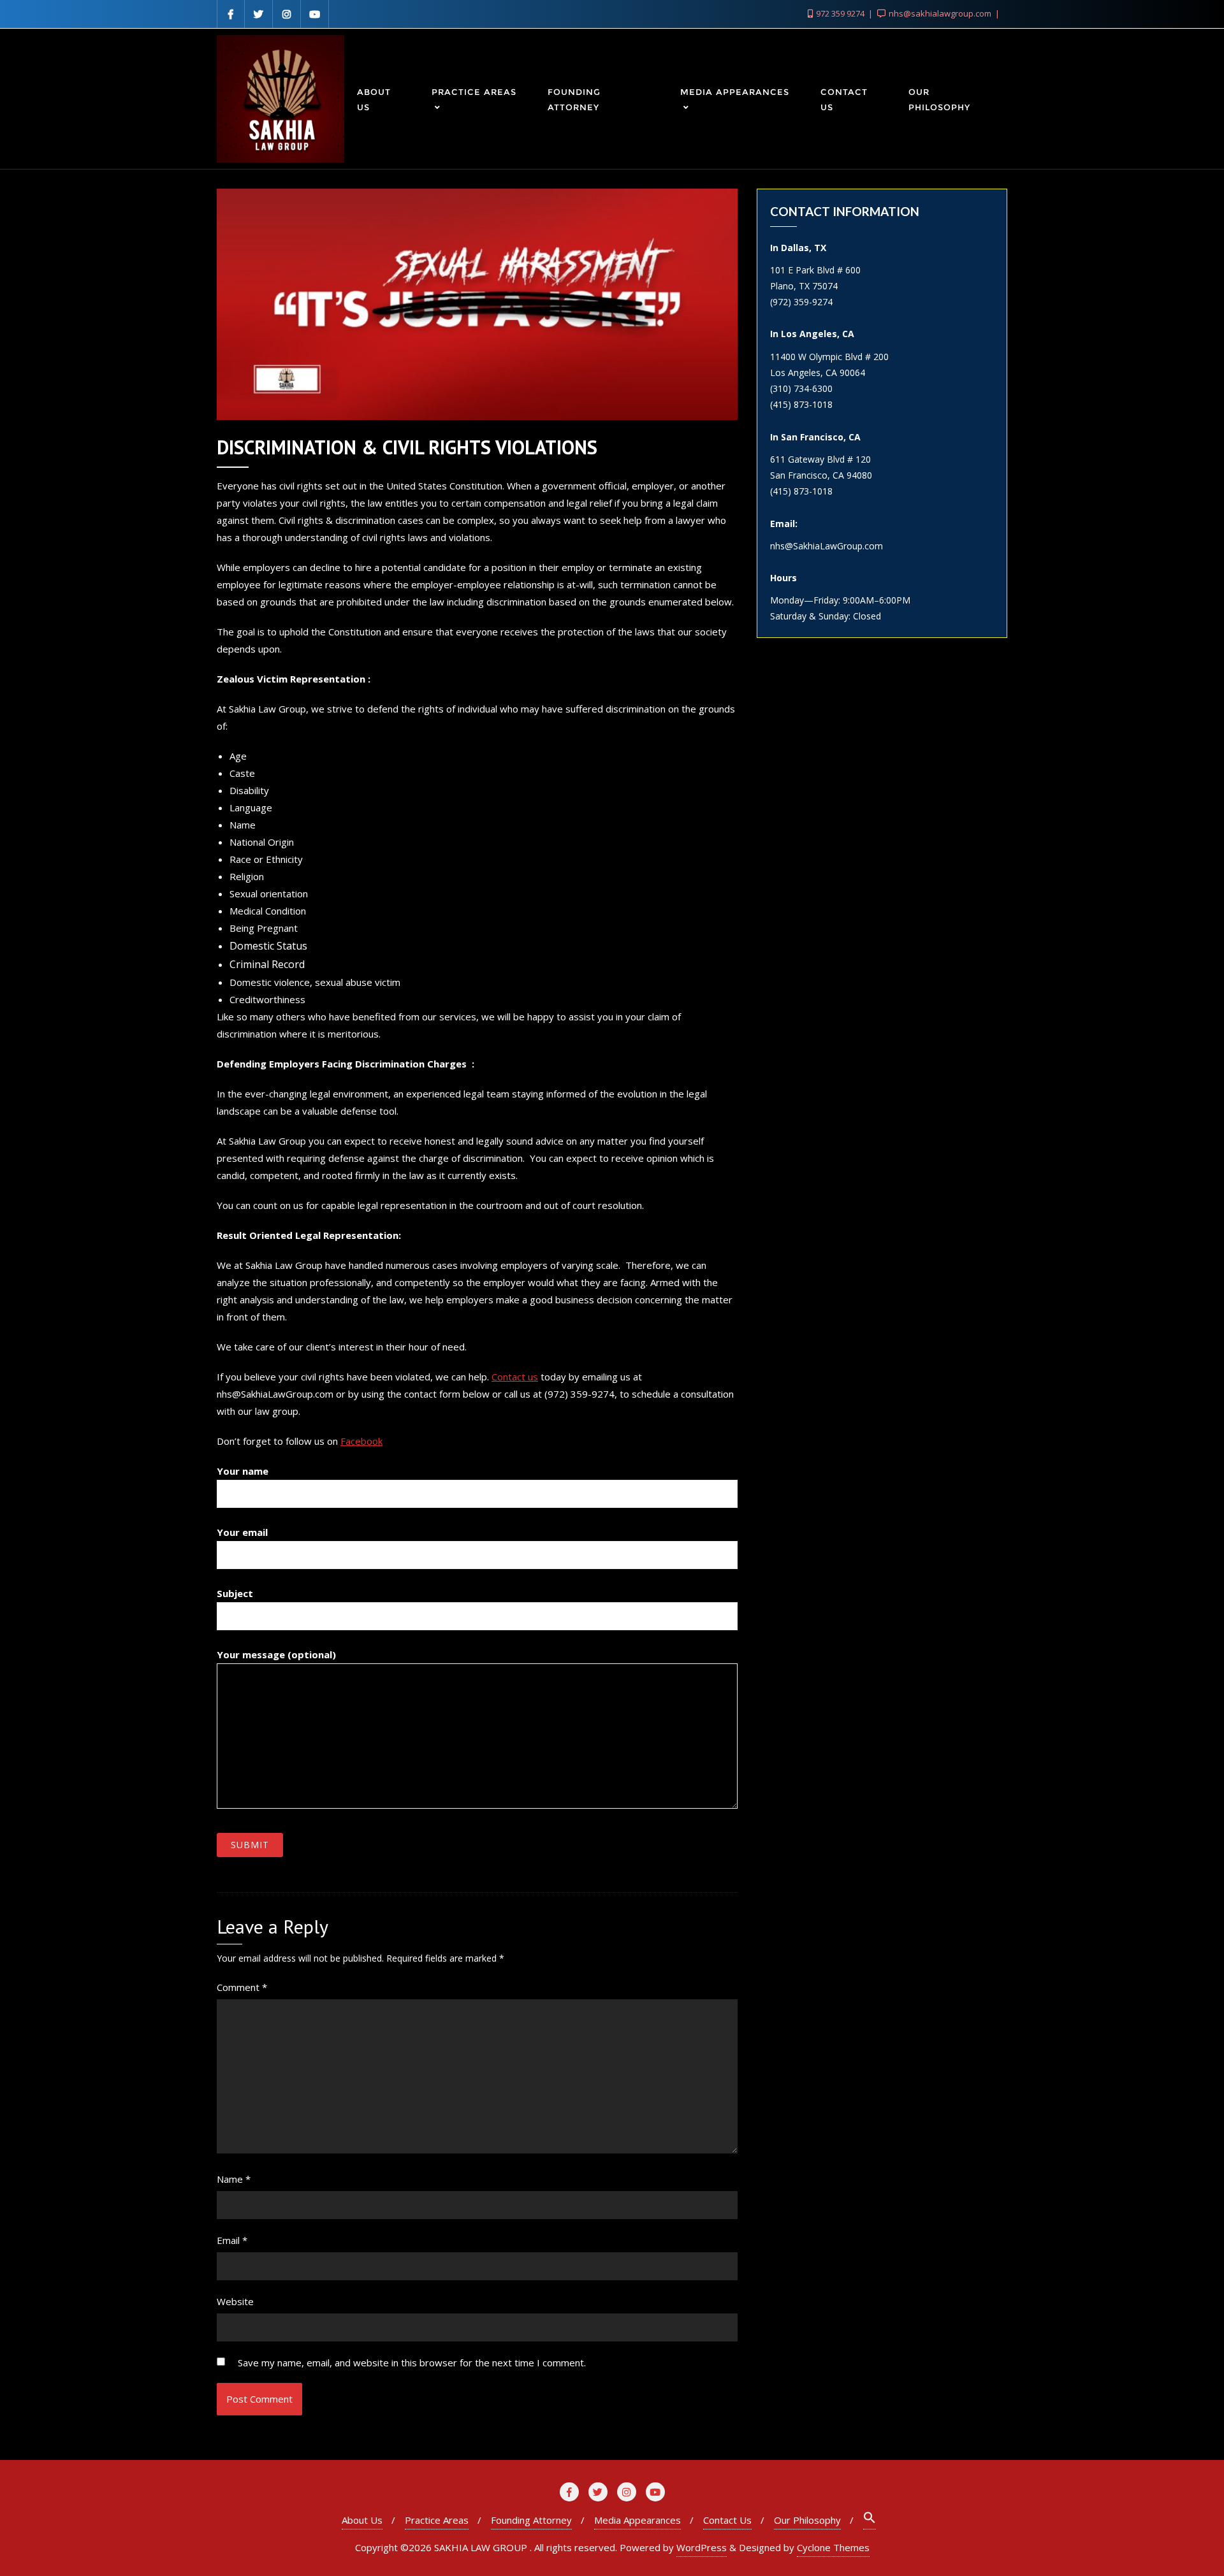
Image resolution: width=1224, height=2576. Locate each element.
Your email (242, 1532)
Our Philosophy (807, 2520)
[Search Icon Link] (870, 2520)
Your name (243, 1471)
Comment (242, 1987)
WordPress (702, 2547)
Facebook (361, 1441)
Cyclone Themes (833, 2547)
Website (235, 2301)
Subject (235, 1593)
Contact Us (727, 2520)
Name (234, 2179)
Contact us (515, 1377)
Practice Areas (437, 2520)
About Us (362, 2520)
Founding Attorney (531, 2520)
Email (232, 2240)
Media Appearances (637, 2520)
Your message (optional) (276, 1654)
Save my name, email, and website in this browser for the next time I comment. (412, 2363)
